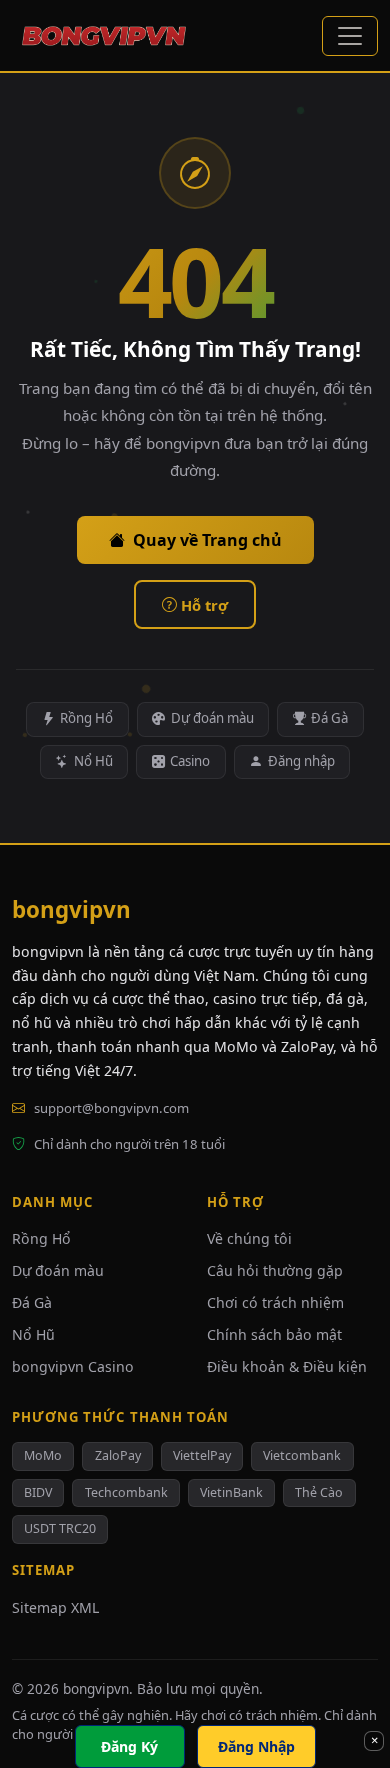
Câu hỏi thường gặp (275, 1270)
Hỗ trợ (204, 605)
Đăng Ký (129, 1746)
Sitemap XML (55, 1607)
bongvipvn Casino (73, 1366)
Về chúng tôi (249, 1238)
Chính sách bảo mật (274, 1334)
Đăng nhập (301, 761)
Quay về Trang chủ (207, 540)
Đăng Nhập (256, 1746)
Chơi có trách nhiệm (275, 1302)
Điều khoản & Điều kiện (287, 1366)
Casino (190, 761)
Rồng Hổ (86, 718)
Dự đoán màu (212, 718)
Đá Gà (329, 718)
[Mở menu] (350, 36)
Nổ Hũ (93, 761)
